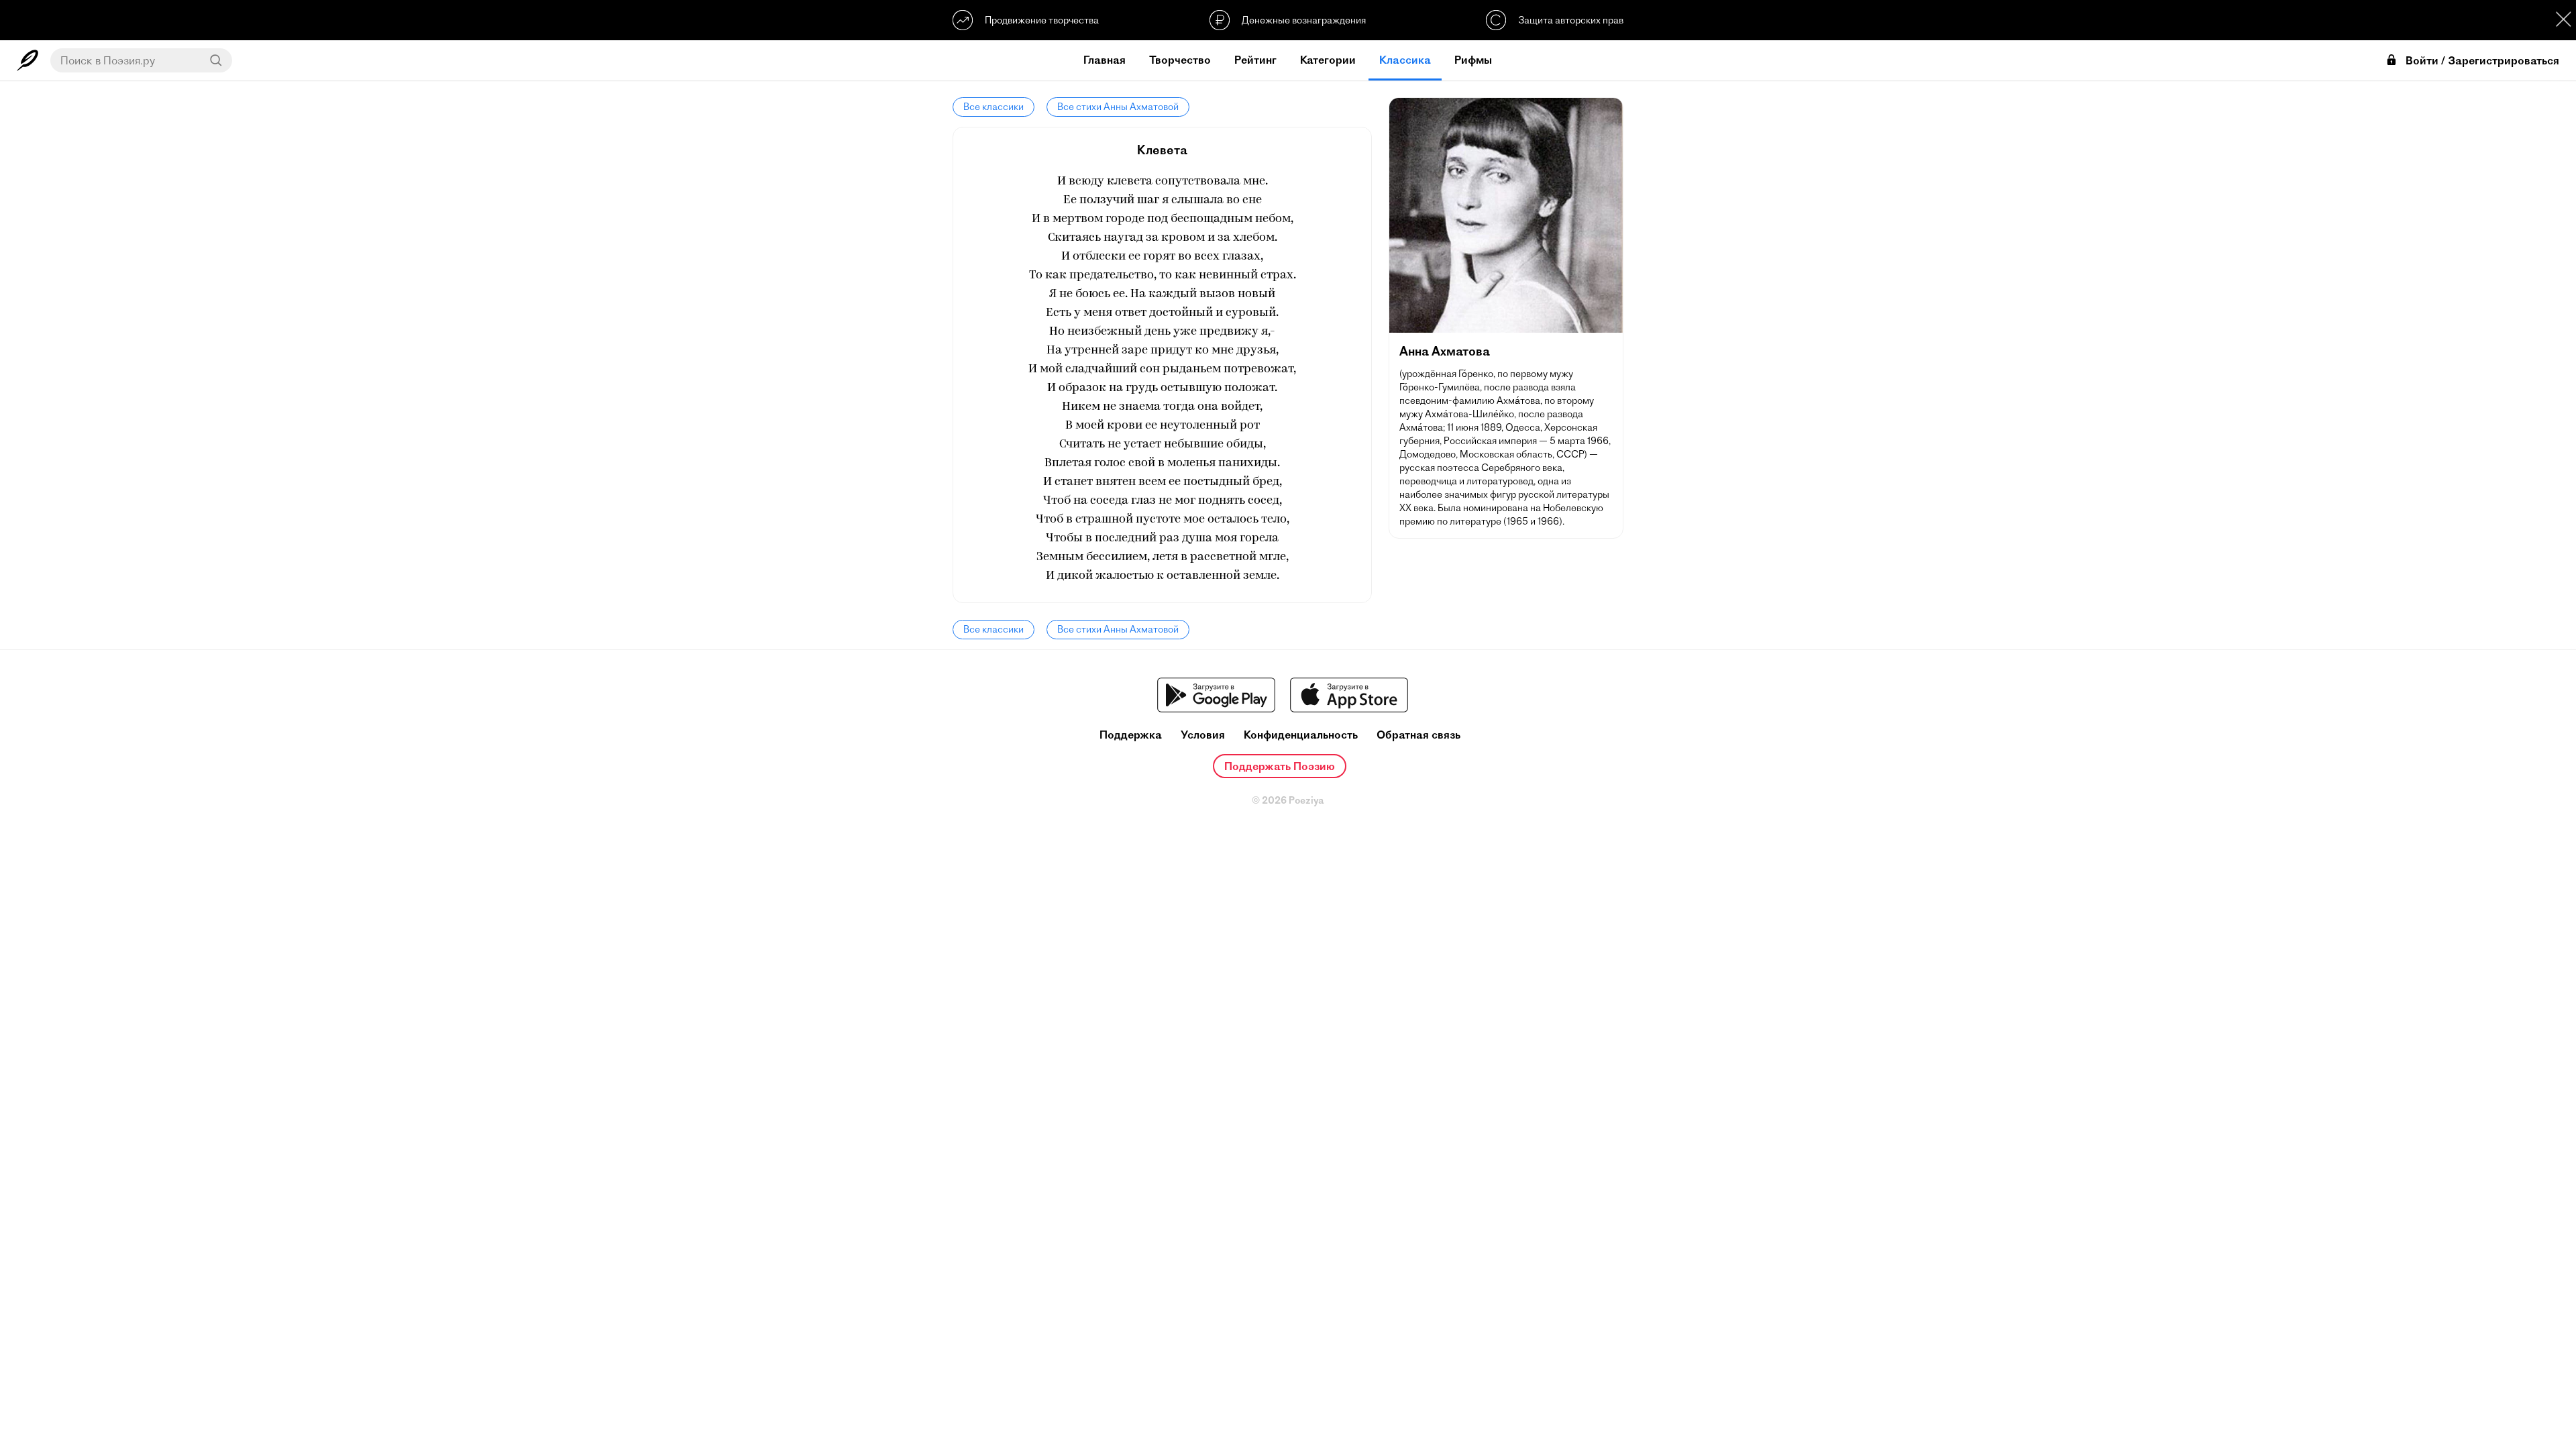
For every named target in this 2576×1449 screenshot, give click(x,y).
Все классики (994, 107)
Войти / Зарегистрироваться (2482, 61)
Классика (1405, 60)
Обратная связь (1418, 735)
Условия (1203, 735)
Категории (1328, 60)
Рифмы (1473, 60)
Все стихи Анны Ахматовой (1118, 107)
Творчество (1180, 60)
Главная (1105, 60)
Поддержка (1131, 735)
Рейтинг (1255, 60)
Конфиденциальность (1301, 735)
